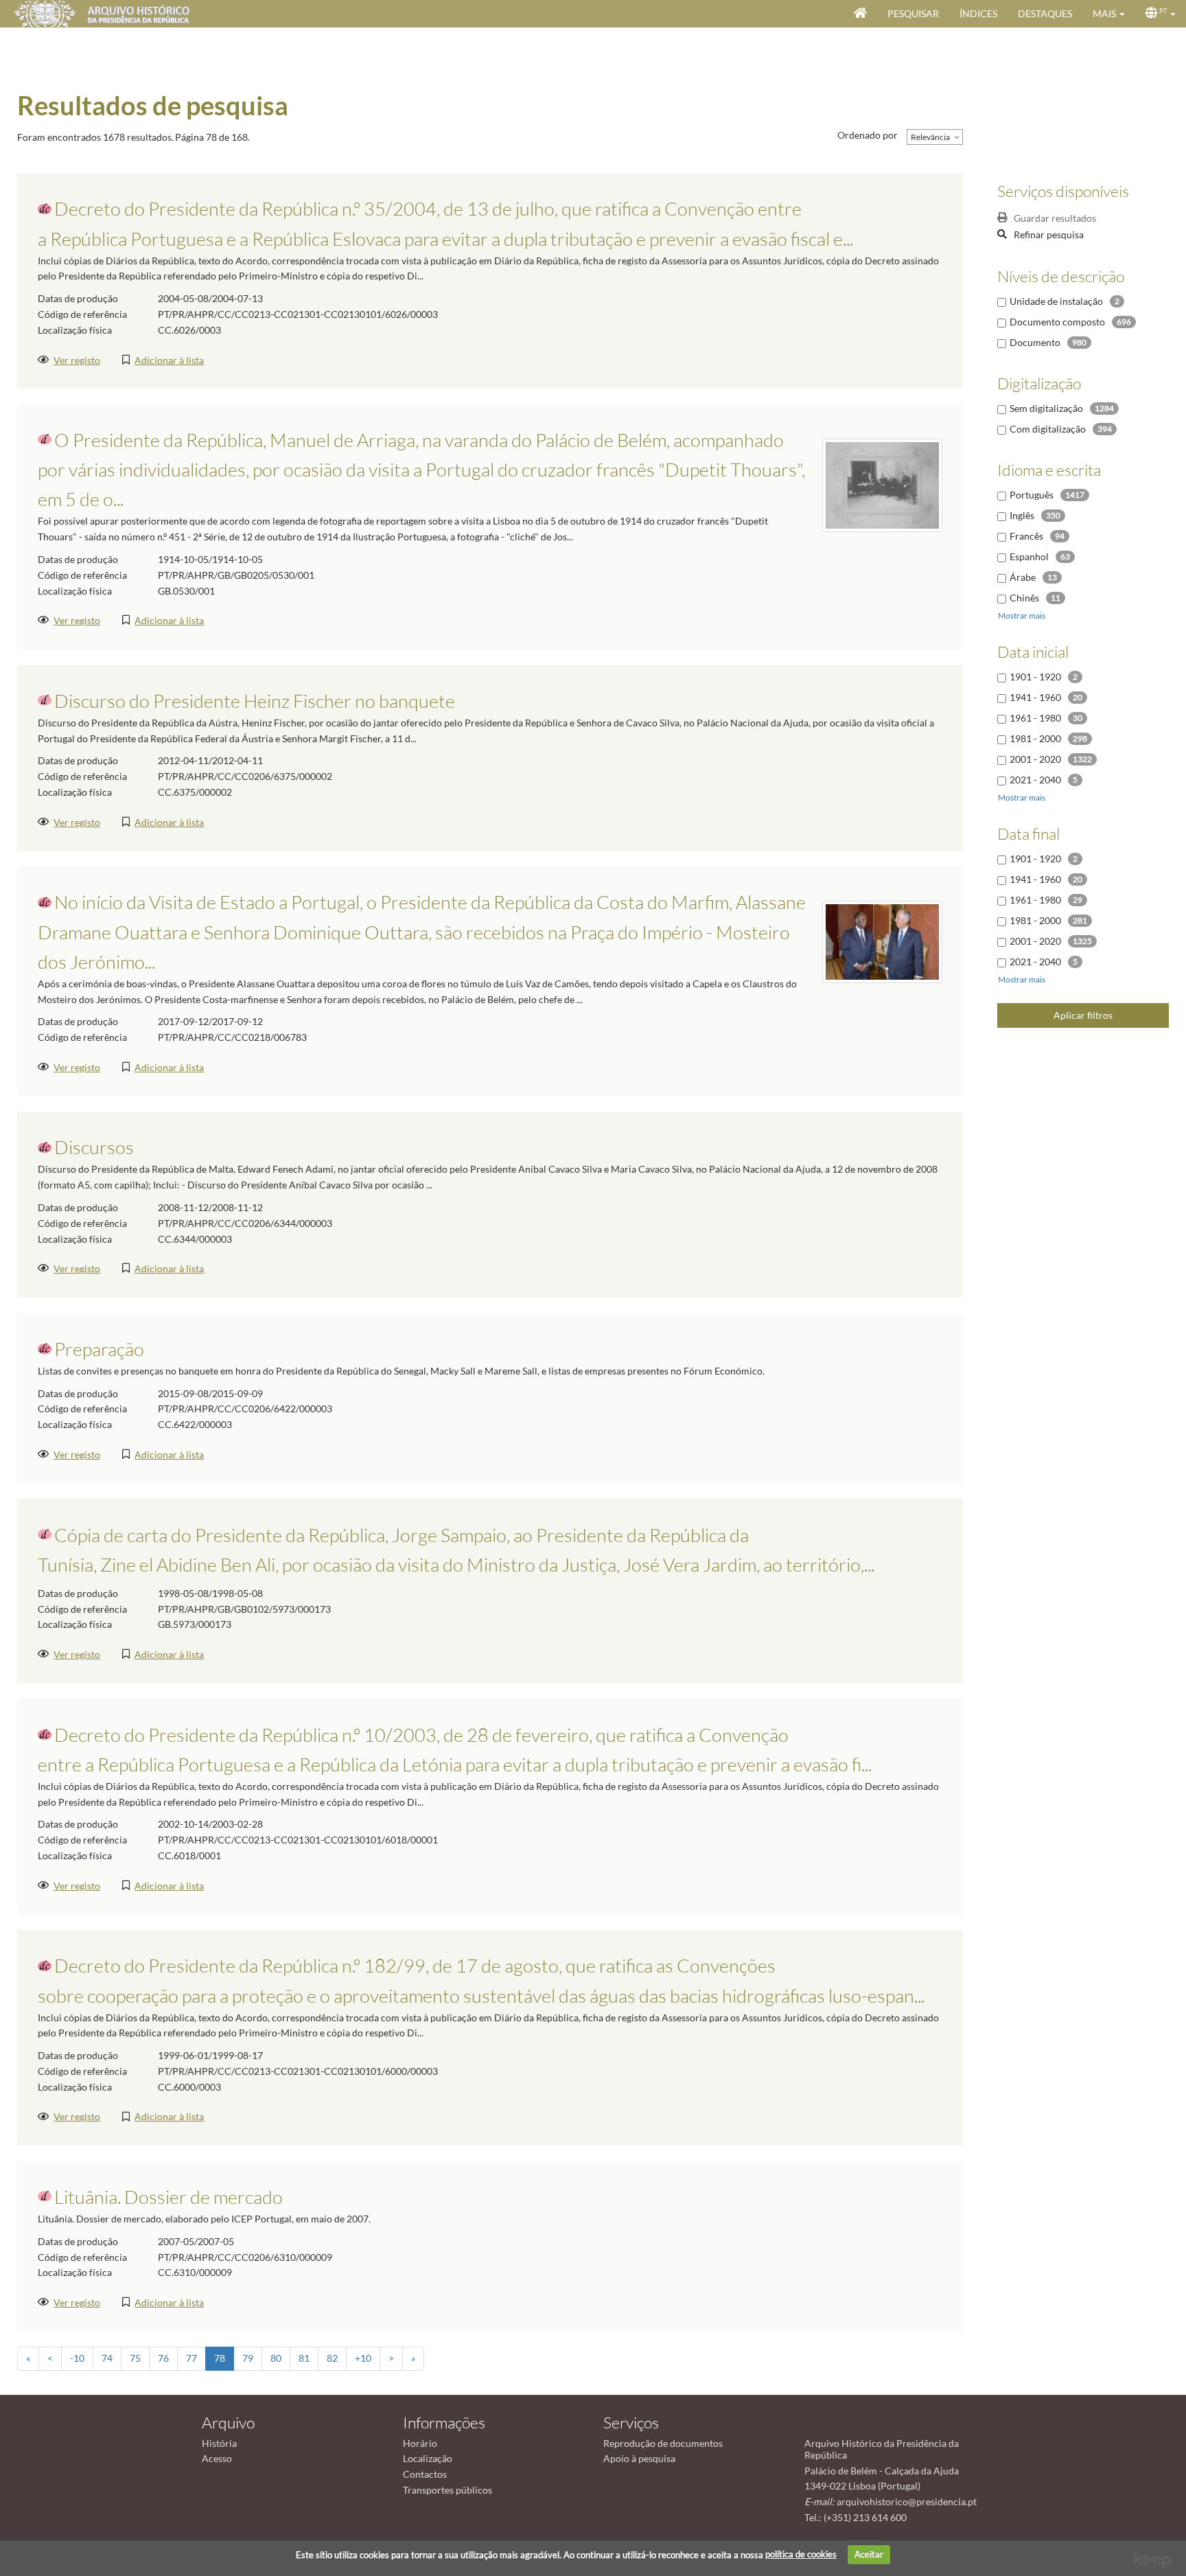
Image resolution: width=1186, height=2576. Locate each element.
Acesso (217, 2458)
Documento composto (1057, 322)
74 (107, 2358)
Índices (978, 13)
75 (135, 2358)
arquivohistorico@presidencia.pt (907, 2502)
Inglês (1022, 515)
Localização (428, 2458)
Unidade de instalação (1056, 301)
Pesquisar (913, 13)
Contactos (425, 2474)
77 (191, 2358)
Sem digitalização (1046, 408)
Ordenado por (868, 135)
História (219, 2443)
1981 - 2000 (1035, 738)
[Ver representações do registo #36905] (882, 484)
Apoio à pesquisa (639, 2458)
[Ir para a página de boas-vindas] (860, 14)
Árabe (1023, 577)
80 (276, 2358)
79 (248, 2358)
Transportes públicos (447, 2490)
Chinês (1024, 598)
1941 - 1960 (1035, 697)
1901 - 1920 (1035, 677)
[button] (1109, 14)
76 (163, 2358)
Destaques (1045, 13)
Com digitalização (1048, 429)
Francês (1026, 536)
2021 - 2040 (1035, 780)
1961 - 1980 (1035, 718)
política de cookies (801, 2554)
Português (1032, 495)
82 (332, 2358)
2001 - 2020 (1035, 759)
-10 (77, 2358)
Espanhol (1029, 556)
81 (304, 2358)
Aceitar (869, 2554)
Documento (1035, 342)
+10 (363, 2358)
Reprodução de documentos (663, 2443)
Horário (420, 2443)
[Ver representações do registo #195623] (882, 941)
